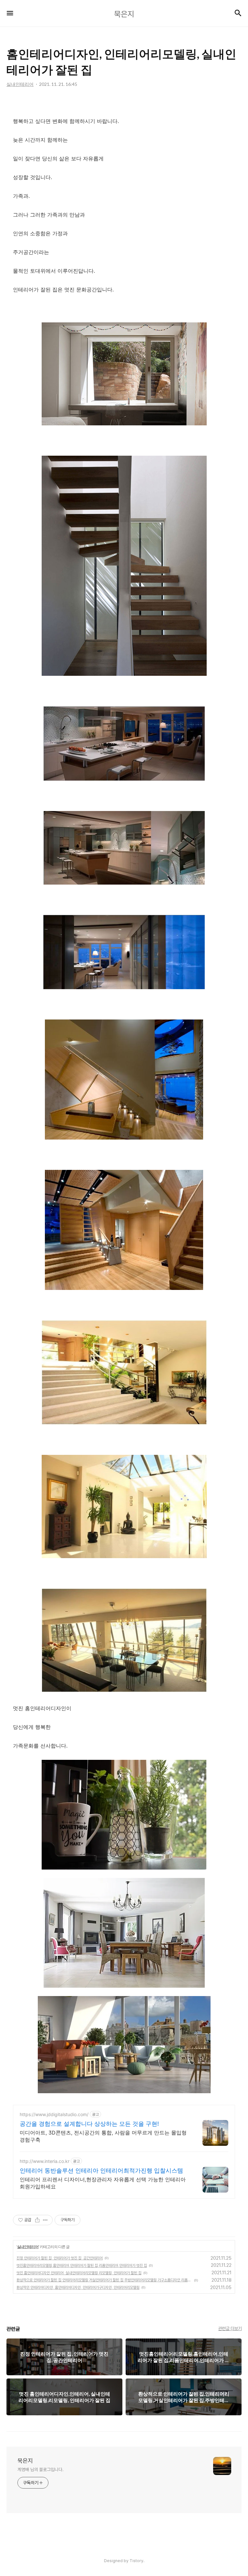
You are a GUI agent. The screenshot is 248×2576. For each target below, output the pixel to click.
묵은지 (25, 2461)
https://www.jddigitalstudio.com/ (54, 2114)
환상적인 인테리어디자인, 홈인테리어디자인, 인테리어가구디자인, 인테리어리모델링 (78, 2287)
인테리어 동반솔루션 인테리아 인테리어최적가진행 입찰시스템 (101, 2170)
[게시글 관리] (45, 2220)
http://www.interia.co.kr (45, 2161)
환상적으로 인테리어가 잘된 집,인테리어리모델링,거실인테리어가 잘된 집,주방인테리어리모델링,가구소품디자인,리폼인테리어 (104, 2280)
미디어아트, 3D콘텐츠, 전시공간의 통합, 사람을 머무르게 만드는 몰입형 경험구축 (103, 2136)
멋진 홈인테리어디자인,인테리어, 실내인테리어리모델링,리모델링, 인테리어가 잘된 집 (79, 2273)
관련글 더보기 (230, 2328)
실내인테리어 (28, 2247)
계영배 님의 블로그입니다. (41, 2470)
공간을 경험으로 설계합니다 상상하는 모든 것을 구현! (89, 2124)
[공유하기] (37, 2220)
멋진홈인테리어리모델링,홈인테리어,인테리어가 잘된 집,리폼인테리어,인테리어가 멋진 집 (82, 2266)
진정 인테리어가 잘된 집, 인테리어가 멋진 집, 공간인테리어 (60, 2258)
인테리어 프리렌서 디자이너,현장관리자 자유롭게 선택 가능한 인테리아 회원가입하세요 (103, 2183)
